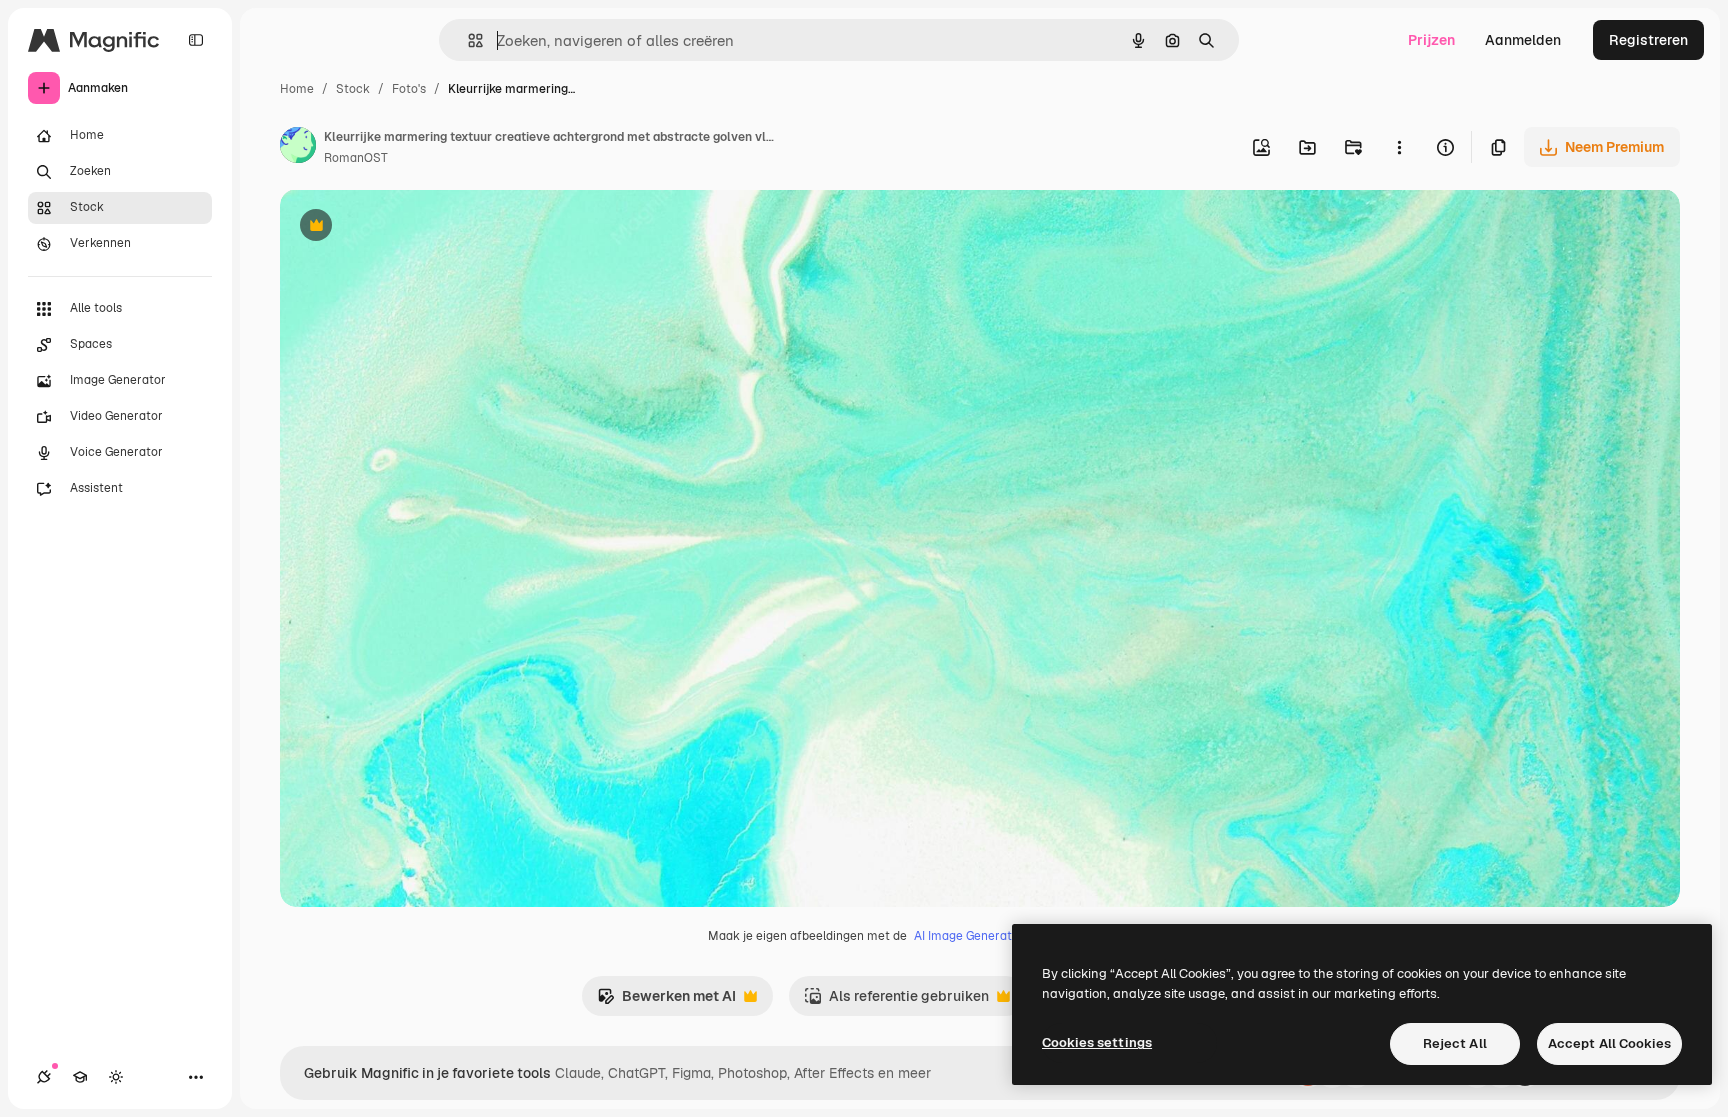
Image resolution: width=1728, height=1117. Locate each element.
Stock (353, 89)
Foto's (409, 89)
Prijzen (1431, 40)
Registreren (1648, 40)
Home (297, 89)
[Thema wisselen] (116, 1077)
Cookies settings (1097, 1042)
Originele (411, 227)
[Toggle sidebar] (196, 40)
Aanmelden (1523, 40)
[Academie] (80, 1077)
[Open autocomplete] (467, 40)
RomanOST (356, 158)
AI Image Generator (969, 936)
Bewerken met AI (666, 1001)
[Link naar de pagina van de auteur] (298, 148)
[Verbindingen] (44, 1077)
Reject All (1455, 1043)
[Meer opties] (1399, 147)
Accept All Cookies (1609, 1043)
